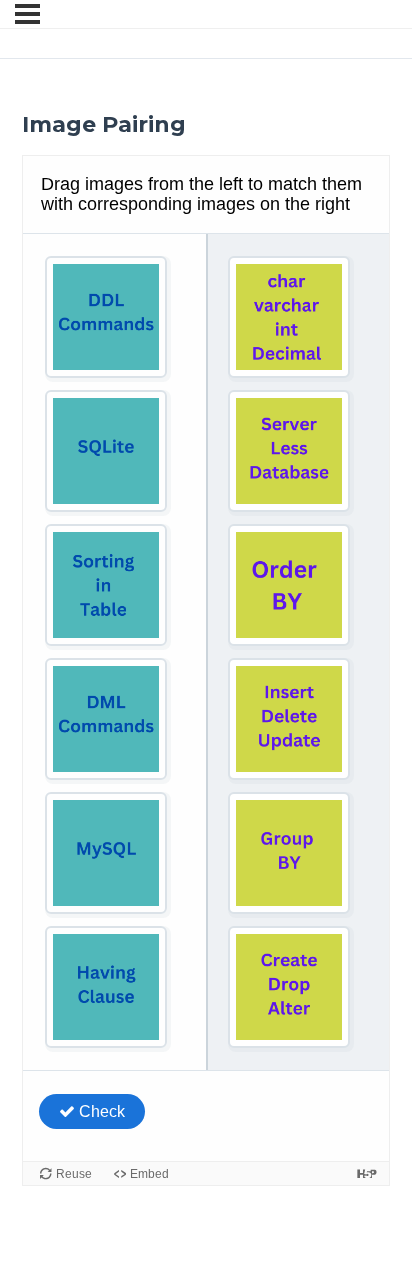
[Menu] (27, 14)
